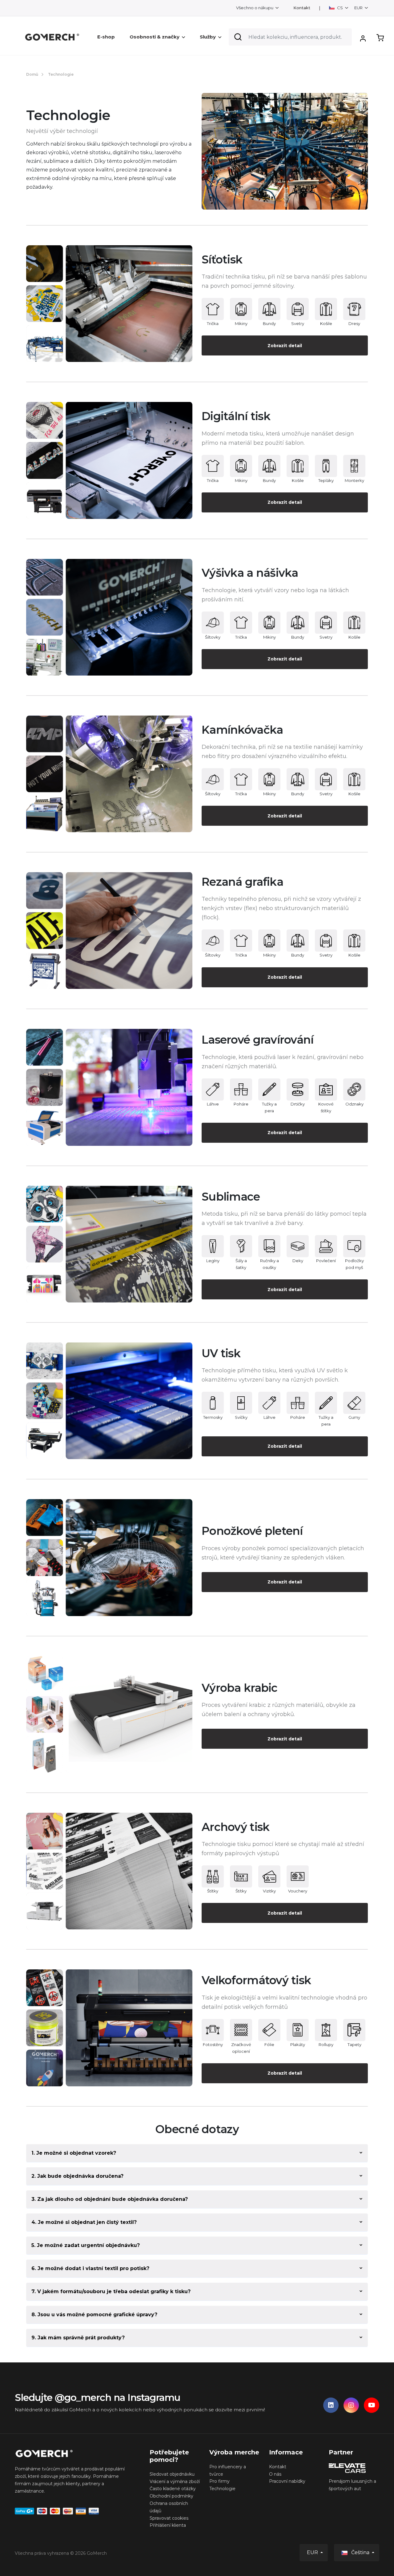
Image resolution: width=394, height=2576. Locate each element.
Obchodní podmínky (171, 2496)
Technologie (222, 2489)
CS (340, 8)
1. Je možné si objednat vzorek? (74, 2153)
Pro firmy (219, 2481)
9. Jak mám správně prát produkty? (78, 2338)
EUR (359, 8)
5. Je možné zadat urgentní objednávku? (86, 2245)
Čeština (360, 2552)
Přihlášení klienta (168, 2525)
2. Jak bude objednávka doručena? (77, 2176)
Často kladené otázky (173, 2489)
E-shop (106, 37)
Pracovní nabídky (287, 2481)
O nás (275, 2474)
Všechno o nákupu (255, 8)
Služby (208, 37)
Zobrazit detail (285, 346)
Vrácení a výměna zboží (175, 2482)
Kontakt (302, 8)
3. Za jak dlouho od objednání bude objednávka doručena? (110, 2199)
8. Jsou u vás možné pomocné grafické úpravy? (94, 2315)
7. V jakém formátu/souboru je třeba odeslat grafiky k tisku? (111, 2291)
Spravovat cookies (169, 2518)
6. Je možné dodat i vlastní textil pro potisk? (90, 2268)
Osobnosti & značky (155, 37)
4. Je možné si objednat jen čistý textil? (84, 2222)
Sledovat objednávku (172, 2474)
